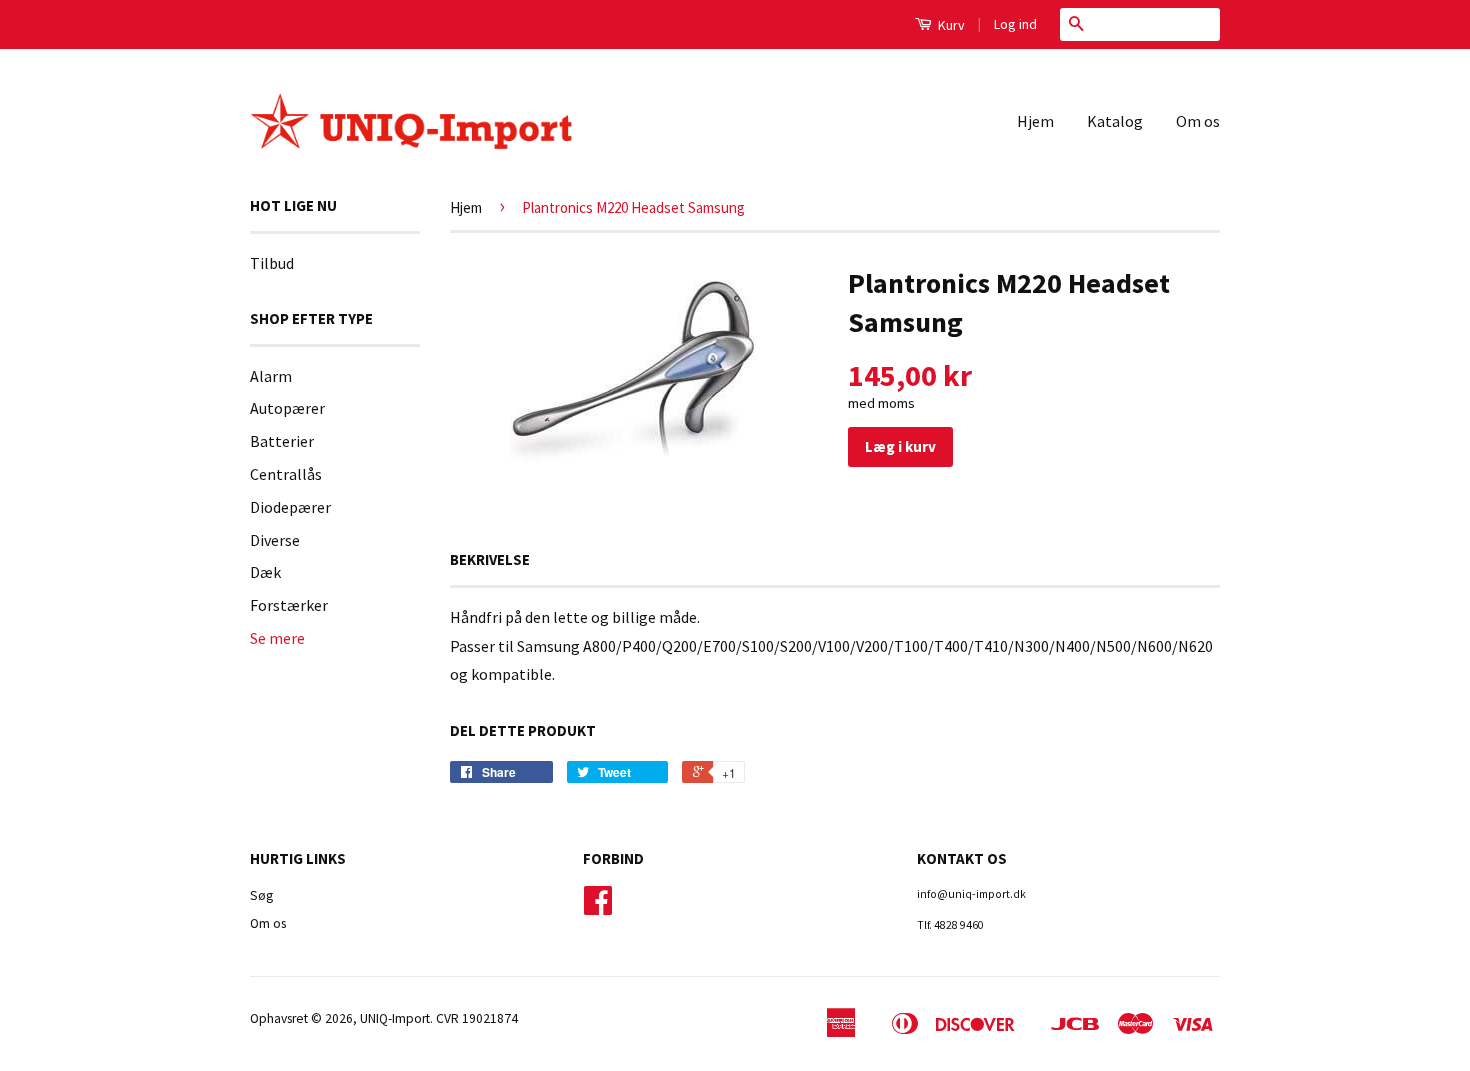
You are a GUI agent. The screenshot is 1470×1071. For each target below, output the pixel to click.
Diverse (275, 540)
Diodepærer (290, 507)
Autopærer (287, 408)
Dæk (265, 572)
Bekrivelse (490, 559)
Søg (261, 895)
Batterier (282, 441)
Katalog (1115, 121)
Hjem (1035, 121)
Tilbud (272, 263)
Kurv (950, 25)
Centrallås (286, 474)
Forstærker (289, 605)
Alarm (271, 376)
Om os (1198, 121)
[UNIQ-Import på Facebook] (598, 907)
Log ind (1015, 24)
